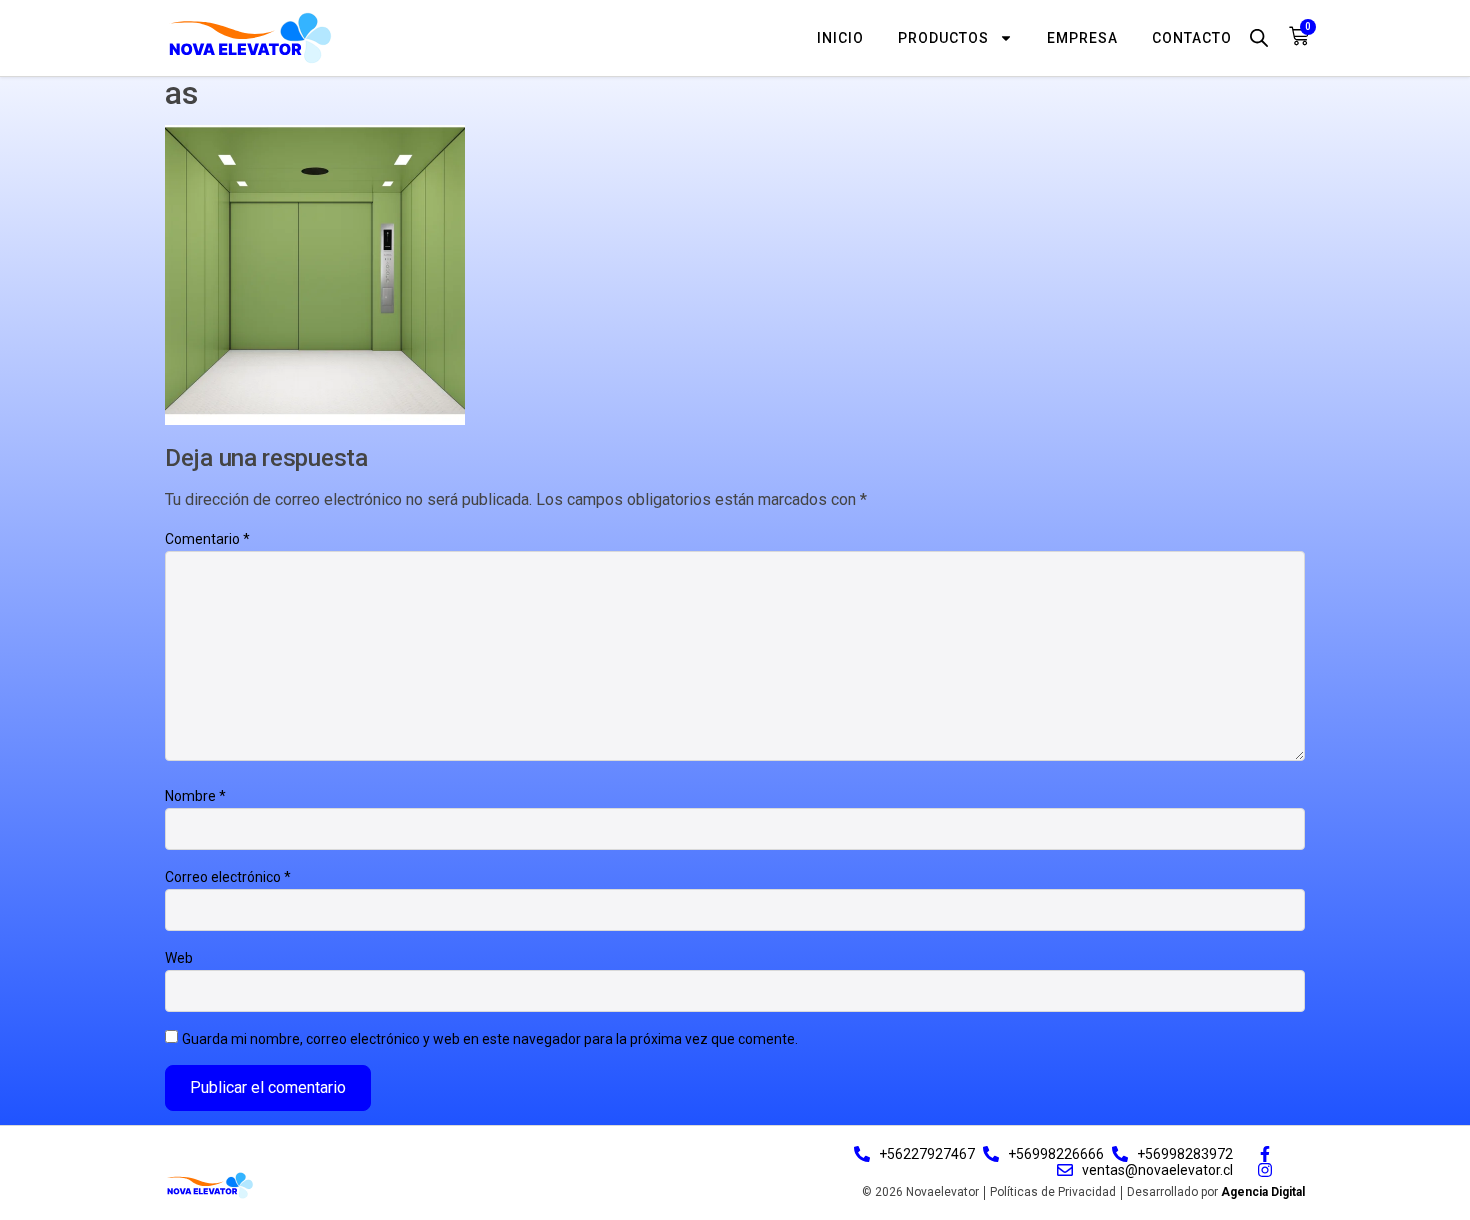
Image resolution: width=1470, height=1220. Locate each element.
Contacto (1192, 38)
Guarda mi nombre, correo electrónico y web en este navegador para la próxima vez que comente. (490, 1039)
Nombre (195, 796)
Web (179, 958)
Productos (943, 38)
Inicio (840, 38)
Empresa (1082, 38)
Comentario (207, 539)
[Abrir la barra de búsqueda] (1259, 37)
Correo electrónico (228, 877)
